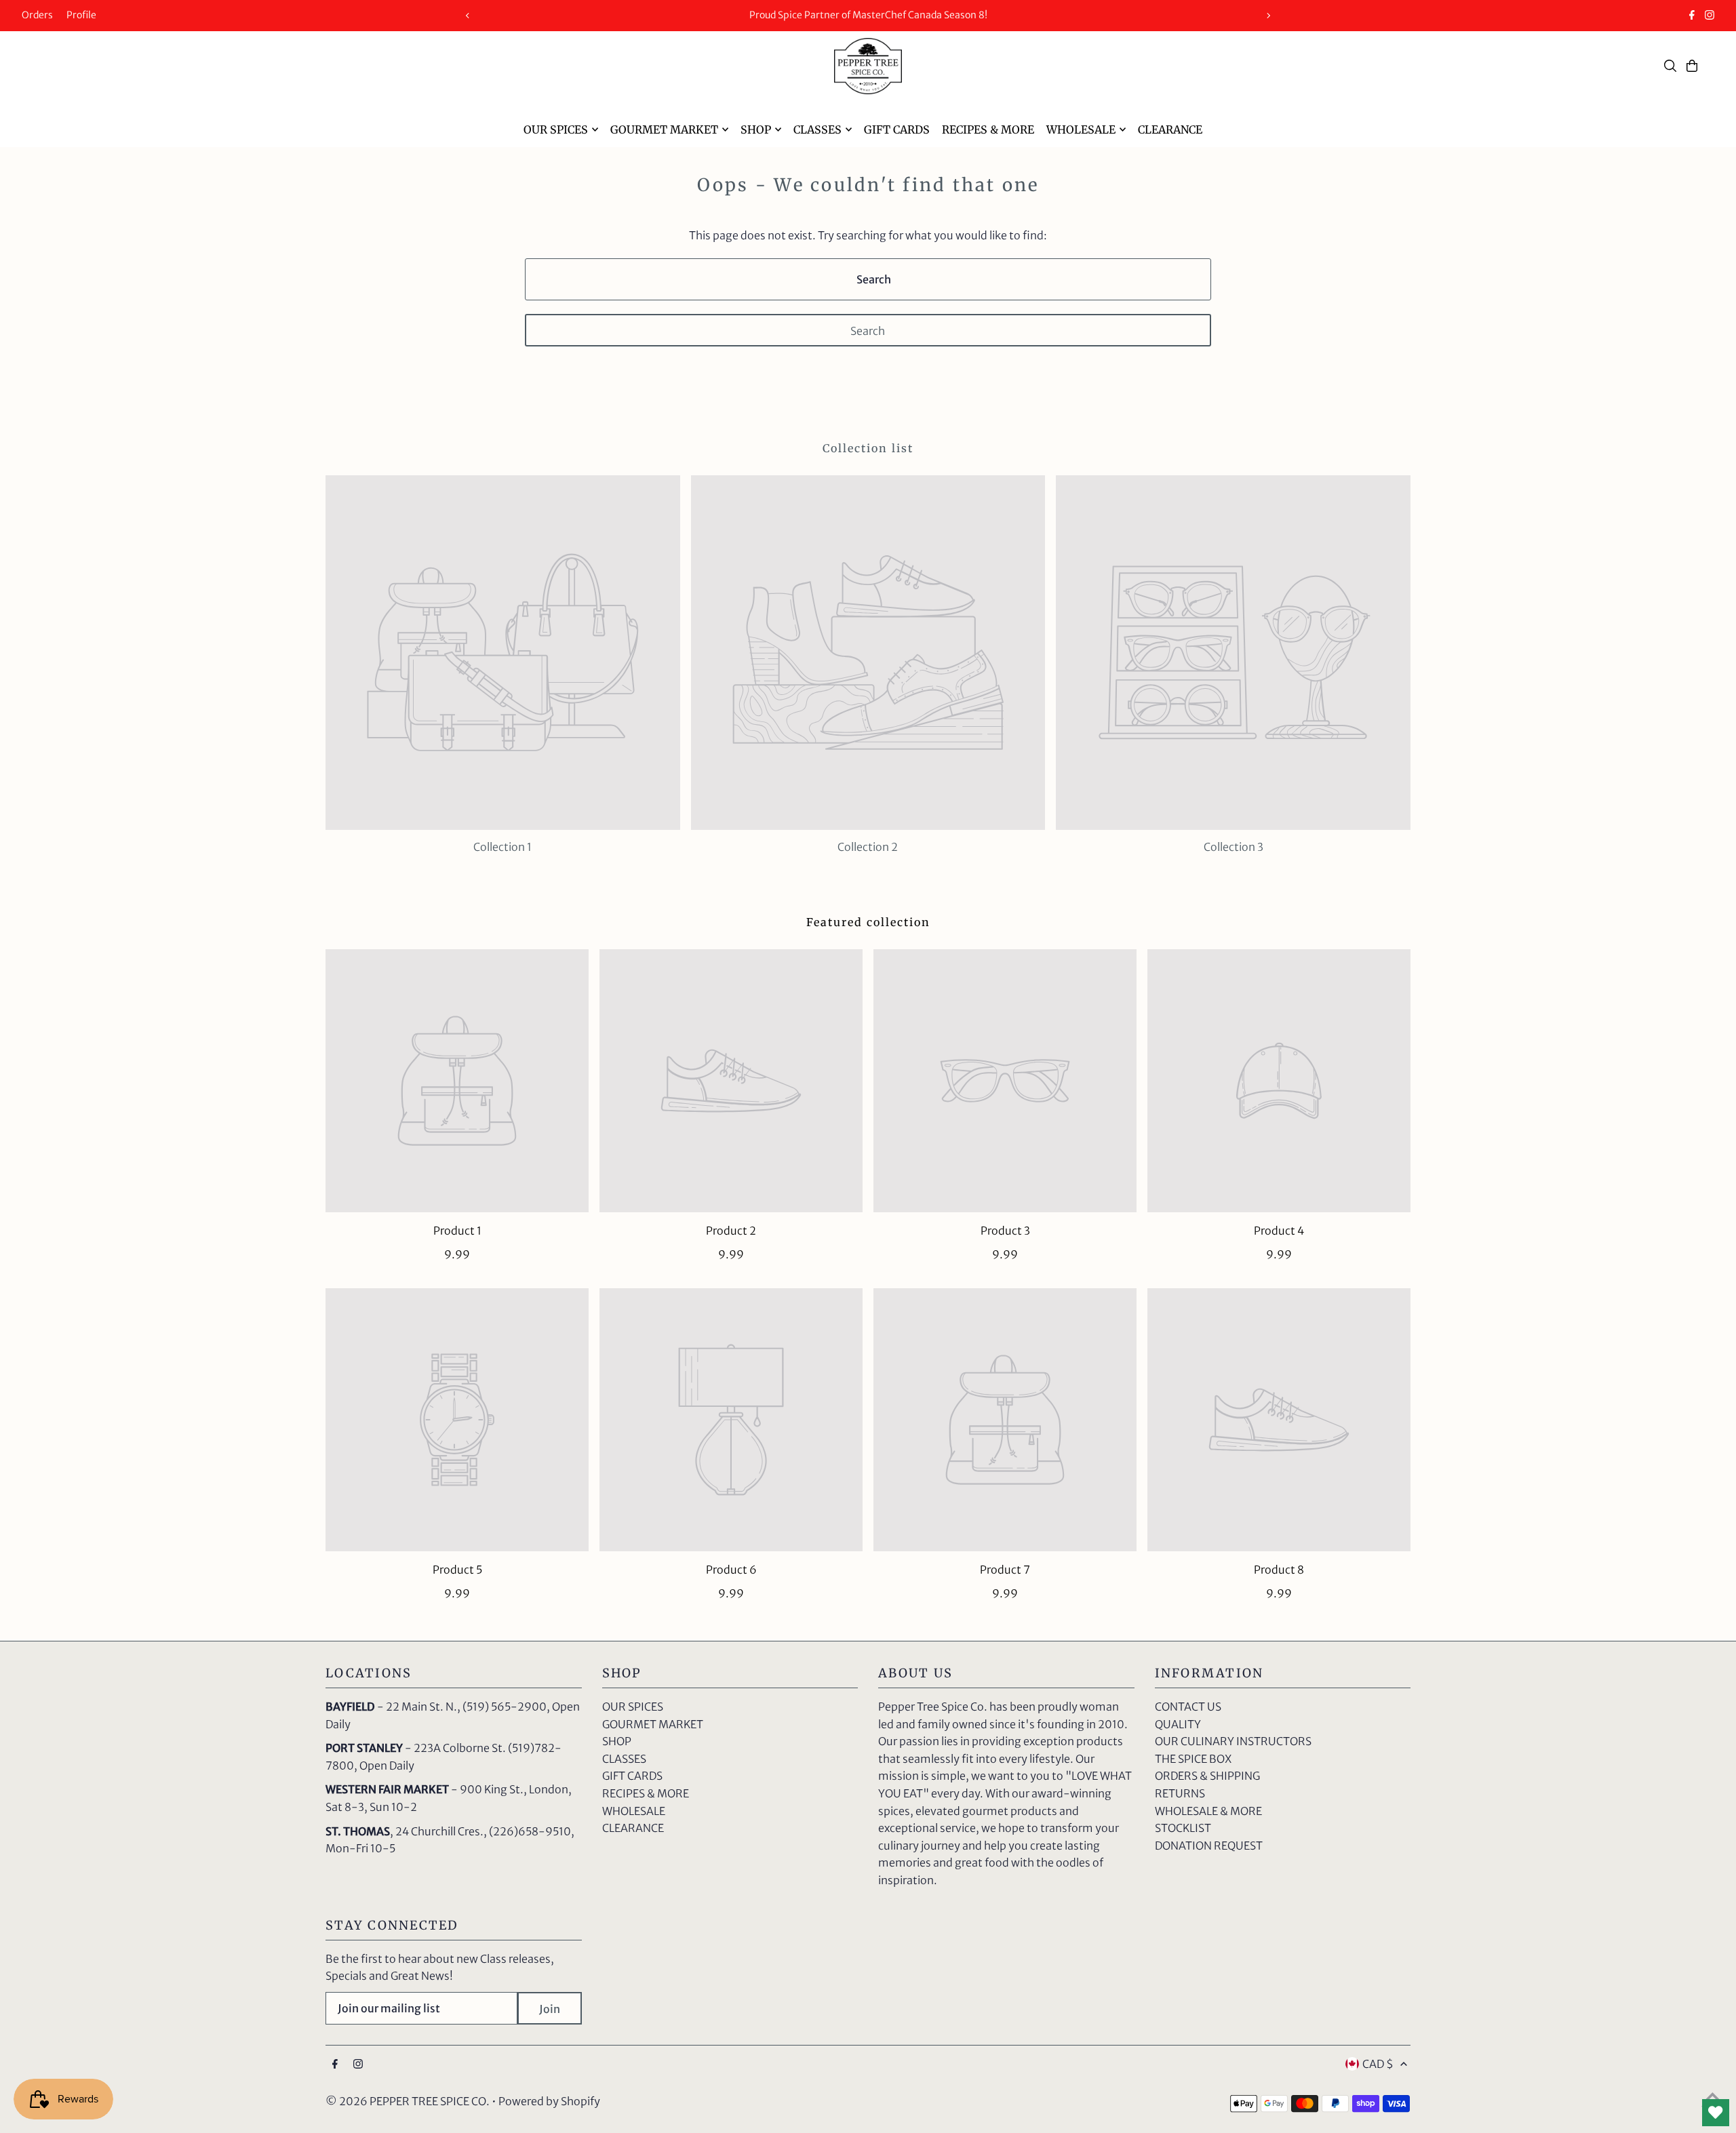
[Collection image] (503, 653)
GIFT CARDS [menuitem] (897, 129)
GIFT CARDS (632, 1776)
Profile (81, 15)
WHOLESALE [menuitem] (1081, 129)
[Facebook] (1692, 16)
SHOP (617, 1741)
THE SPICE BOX (1193, 1759)
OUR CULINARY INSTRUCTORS (1233, 1741)
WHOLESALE (634, 1811)
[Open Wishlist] (1716, 2113)
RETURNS (1180, 1793)
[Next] (1268, 16)
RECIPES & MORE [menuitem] (988, 129)
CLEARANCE (633, 1828)
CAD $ (1378, 2064)
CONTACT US (1188, 1707)
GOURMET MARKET (653, 1724)
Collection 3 (1234, 847)
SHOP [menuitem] (756, 129)
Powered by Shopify (549, 2101)
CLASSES (624, 1759)
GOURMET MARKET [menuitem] (664, 129)
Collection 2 (868, 847)
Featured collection (868, 922)
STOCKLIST (1183, 1828)
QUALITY (1178, 1724)
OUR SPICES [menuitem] (556, 129)
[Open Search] (1670, 66)
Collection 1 (502, 847)
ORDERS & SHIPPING (1207, 1776)
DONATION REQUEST (1209, 1846)
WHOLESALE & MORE (1208, 1811)
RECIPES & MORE (646, 1793)
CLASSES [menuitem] (817, 129)
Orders (37, 15)
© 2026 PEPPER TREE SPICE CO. (408, 2101)
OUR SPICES (633, 1707)
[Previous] (468, 16)
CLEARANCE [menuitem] (1170, 129)
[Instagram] (1710, 16)
